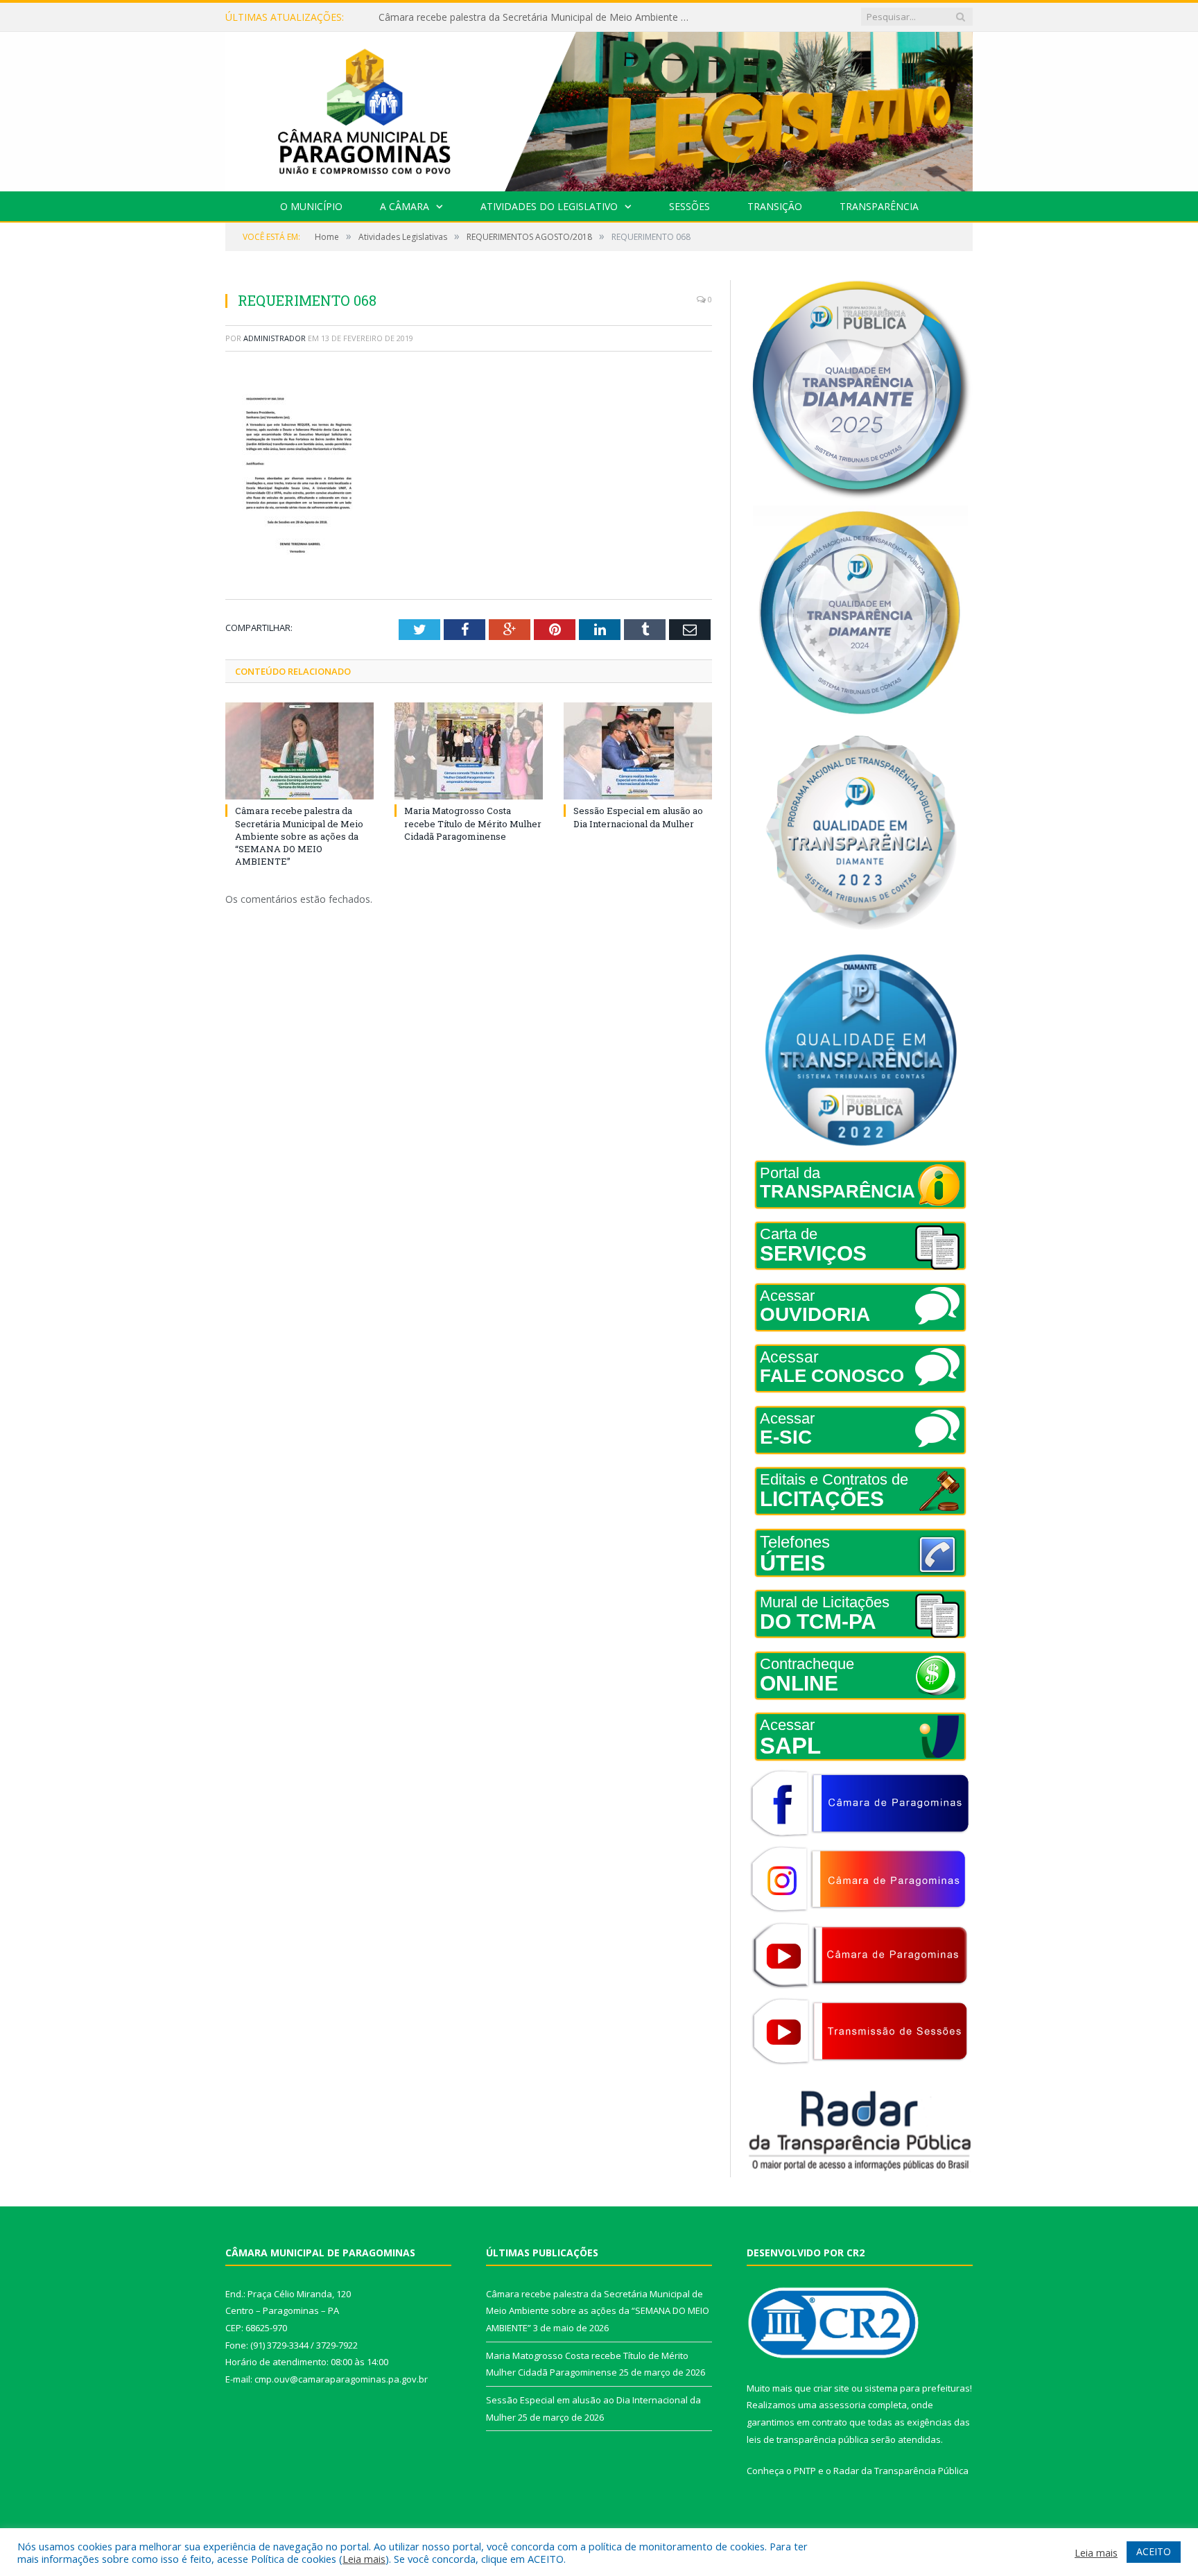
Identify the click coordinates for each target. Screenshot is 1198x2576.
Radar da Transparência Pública (901, 2471)
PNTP (805, 2471)
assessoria (842, 2405)
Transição (775, 206)
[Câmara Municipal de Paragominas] (599, 109)
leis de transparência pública (808, 2439)
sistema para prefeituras (917, 2388)
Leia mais (364, 2559)
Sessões (689, 206)
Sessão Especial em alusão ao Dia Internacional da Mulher (638, 817)
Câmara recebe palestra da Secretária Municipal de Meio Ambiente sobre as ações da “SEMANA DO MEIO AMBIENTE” (299, 836)
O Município (311, 206)
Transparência (879, 206)
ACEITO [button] (1154, 2551)
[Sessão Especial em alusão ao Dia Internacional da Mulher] (638, 751)
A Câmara (405, 206)
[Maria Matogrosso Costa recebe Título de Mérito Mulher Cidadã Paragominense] (469, 751)
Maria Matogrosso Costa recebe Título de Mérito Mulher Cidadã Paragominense (538, 17)
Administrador (275, 338)
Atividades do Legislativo (549, 206)
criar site (831, 2388)
